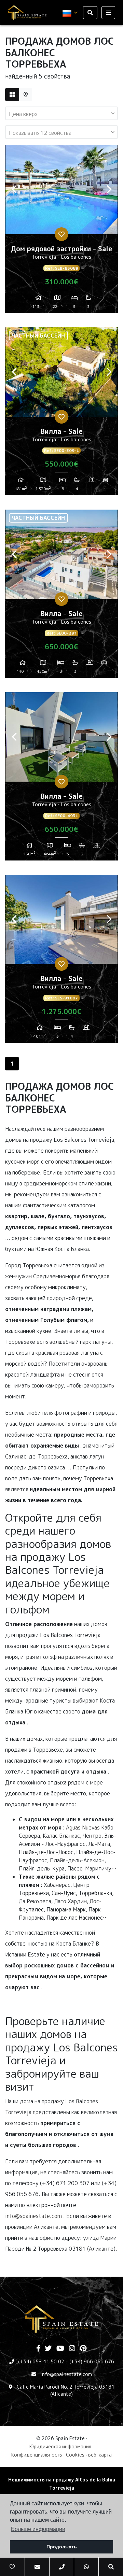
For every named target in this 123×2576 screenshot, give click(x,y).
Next (109, 189)
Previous (14, 189)
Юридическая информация (60, 2446)
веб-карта (100, 2455)
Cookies (75, 2455)
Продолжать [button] (62, 2547)
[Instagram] (72, 2349)
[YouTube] (60, 2349)
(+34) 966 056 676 (92, 2361)
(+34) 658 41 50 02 (41, 2361)
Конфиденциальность (37, 2455)
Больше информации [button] (38, 2529)
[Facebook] (38, 2349)
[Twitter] (48, 2349)
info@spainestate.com (33, 2216)
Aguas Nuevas (83, 1827)
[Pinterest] (83, 2349)
